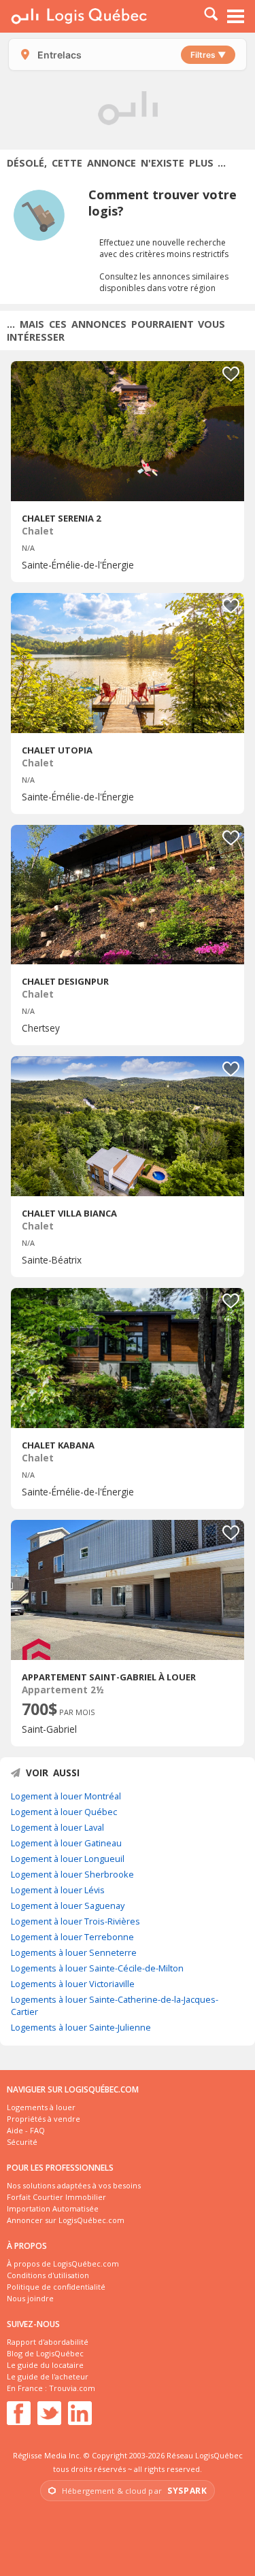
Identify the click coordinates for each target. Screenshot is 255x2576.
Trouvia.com (72, 2388)
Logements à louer (41, 2107)
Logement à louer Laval (57, 1827)
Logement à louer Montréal (66, 1796)
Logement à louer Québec (64, 1812)
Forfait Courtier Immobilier (56, 2197)
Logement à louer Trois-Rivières (75, 1921)
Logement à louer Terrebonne (72, 1937)
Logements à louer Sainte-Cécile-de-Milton (97, 1968)
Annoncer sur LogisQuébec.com (66, 2220)
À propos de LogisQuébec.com (63, 2264)
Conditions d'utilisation (48, 2275)
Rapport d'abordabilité (48, 2342)
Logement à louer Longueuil (68, 1859)
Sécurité (22, 2142)
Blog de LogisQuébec (45, 2353)
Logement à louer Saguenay (68, 1905)
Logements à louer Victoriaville (73, 1984)
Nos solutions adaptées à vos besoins (74, 2185)
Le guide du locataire (45, 2365)
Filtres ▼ (208, 55)
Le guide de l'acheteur (48, 2376)
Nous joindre (30, 2298)
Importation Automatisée (53, 2208)
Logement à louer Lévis (58, 1890)
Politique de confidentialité (56, 2287)
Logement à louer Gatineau (66, 1843)
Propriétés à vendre (44, 2119)
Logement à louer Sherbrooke (72, 1874)
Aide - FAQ (26, 2130)
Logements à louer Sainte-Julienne (81, 2027)
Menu (236, 16)
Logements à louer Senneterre (74, 1952)
